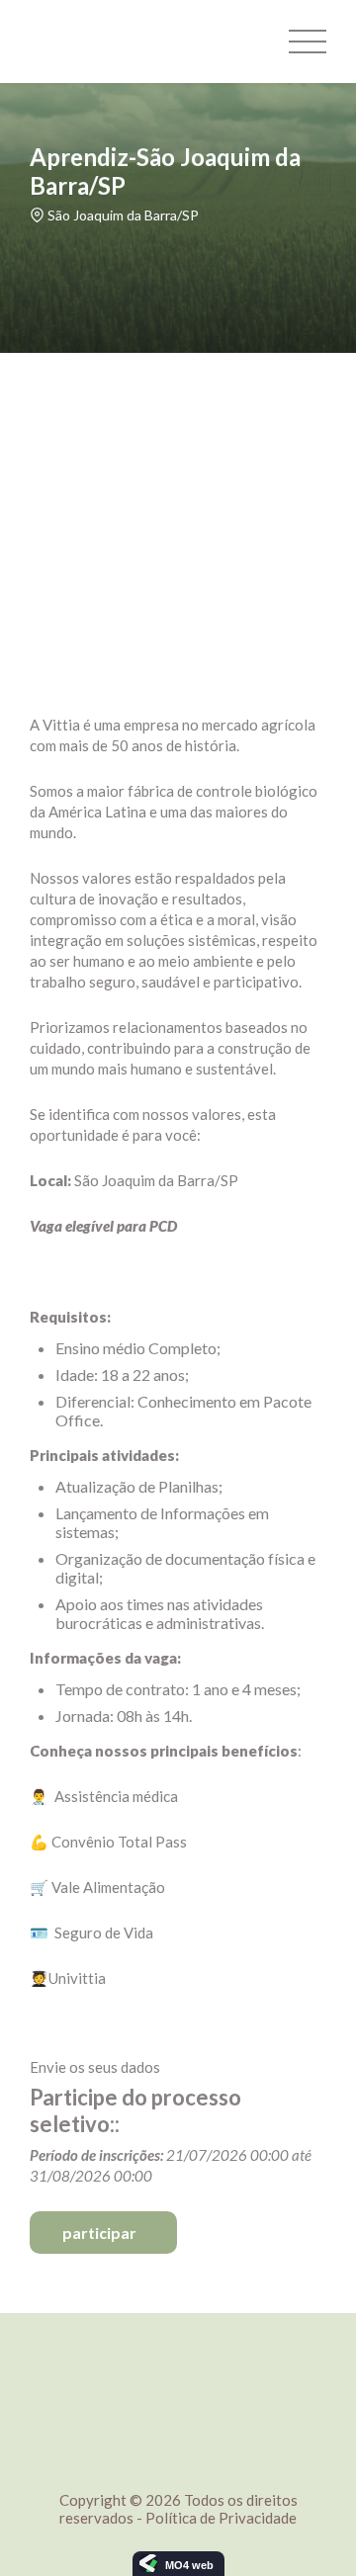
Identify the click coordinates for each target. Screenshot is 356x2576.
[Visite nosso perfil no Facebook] (178, 2342)
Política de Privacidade (221, 2518)
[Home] (104, 42)
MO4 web (189, 2565)
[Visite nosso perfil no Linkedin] (192, 2342)
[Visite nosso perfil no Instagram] (164, 2342)
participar (99, 2233)
